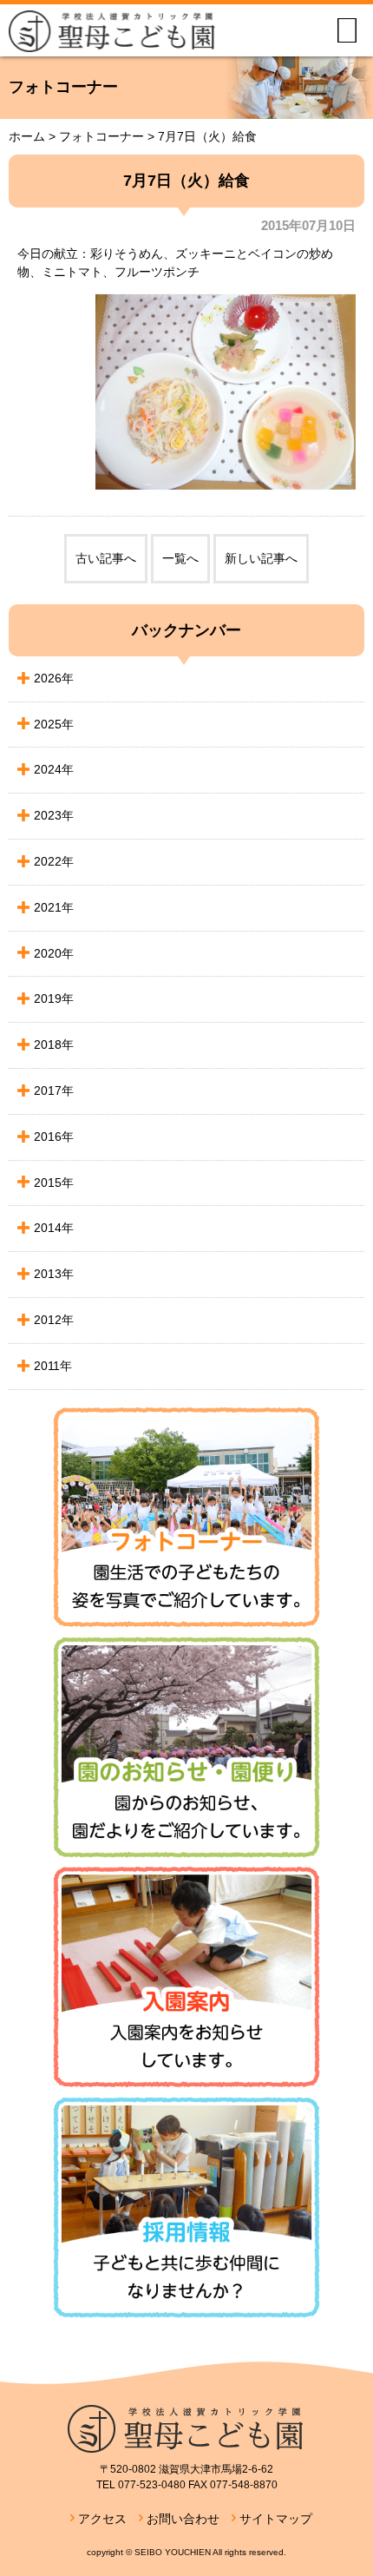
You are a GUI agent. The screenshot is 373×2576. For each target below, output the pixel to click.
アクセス (102, 2519)
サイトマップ (276, 2519)
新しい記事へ (261, 558)
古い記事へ (106, 558)
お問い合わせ (183, 2519)
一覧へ (180, 558)
